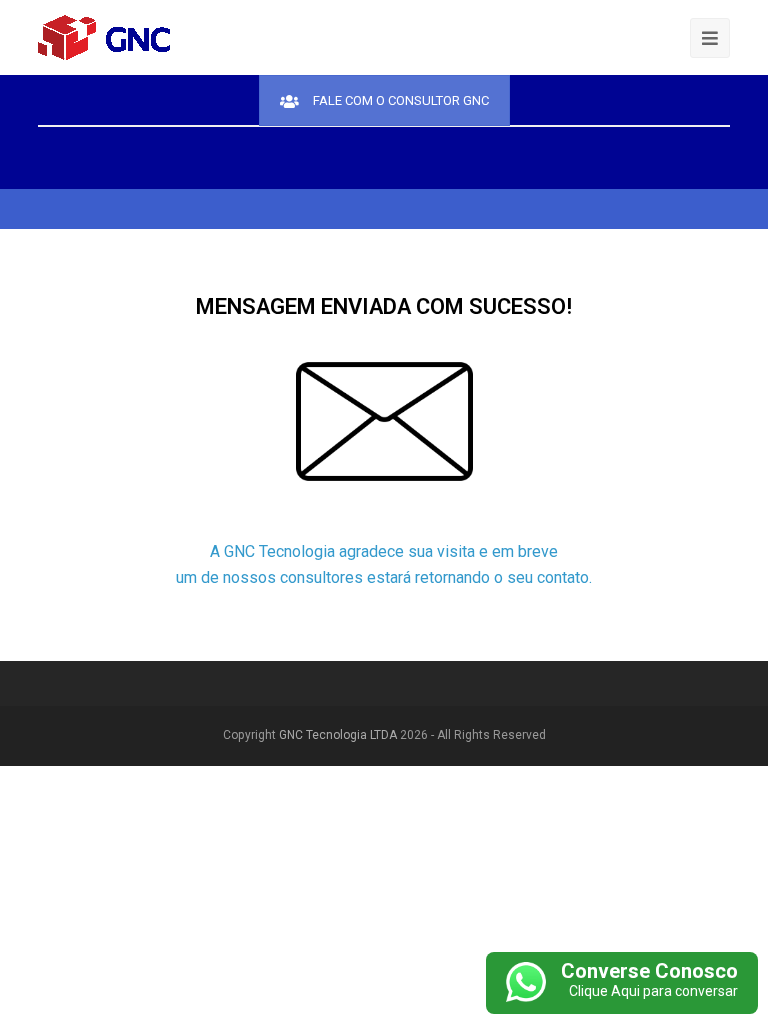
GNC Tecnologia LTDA (338, 735)
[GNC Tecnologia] (104, 36)
